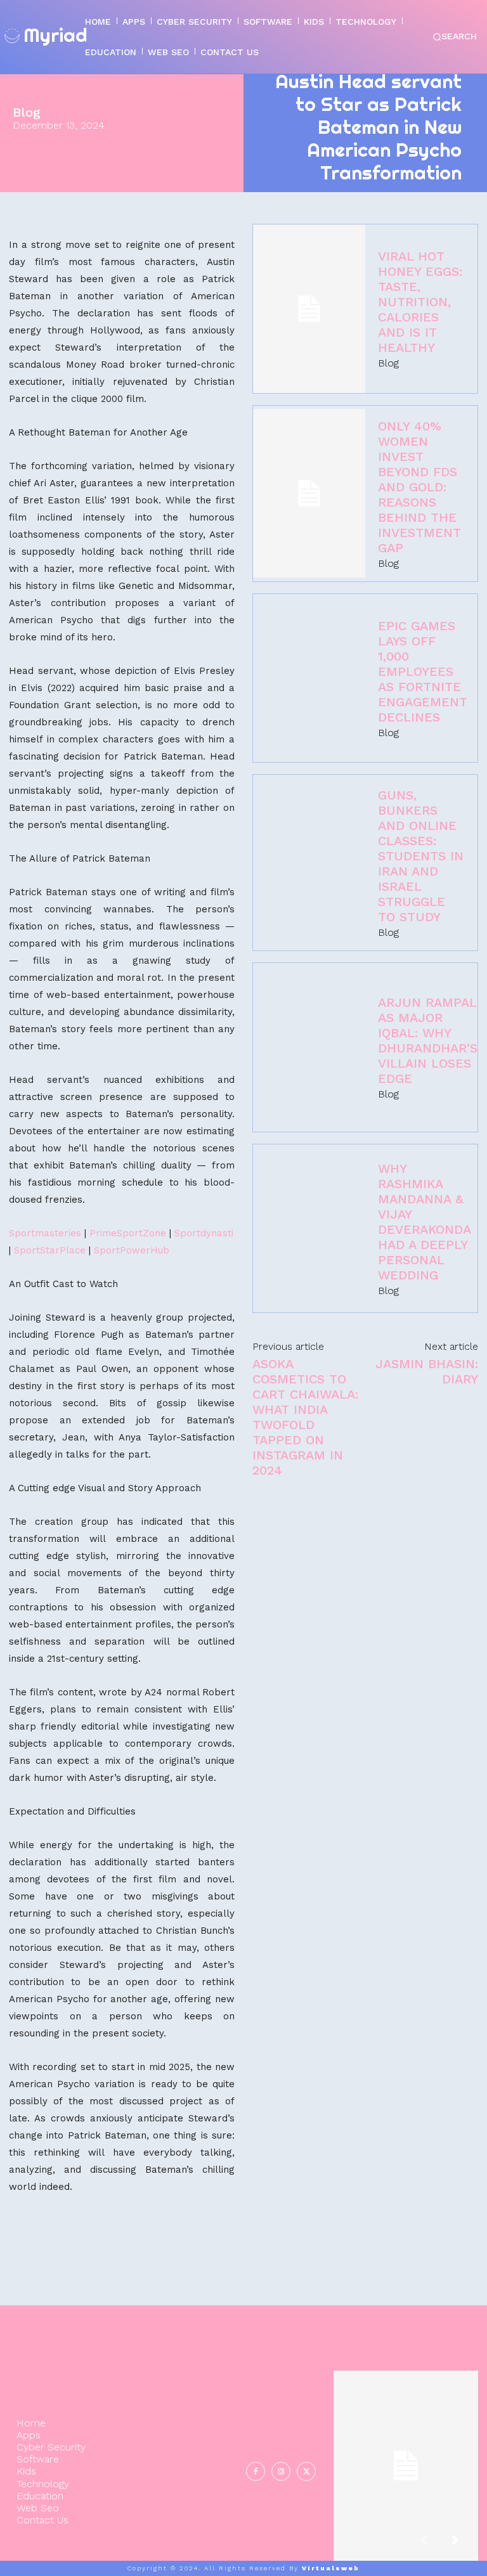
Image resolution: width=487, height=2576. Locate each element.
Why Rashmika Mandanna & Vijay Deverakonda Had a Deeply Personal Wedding (424, 1222)
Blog (27, 112)
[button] (455, 37)
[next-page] (465, 2545)
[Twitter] (306, 2471)
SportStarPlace (50, 1250)
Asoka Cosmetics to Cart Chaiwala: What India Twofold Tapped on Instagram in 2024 (305, 1417)
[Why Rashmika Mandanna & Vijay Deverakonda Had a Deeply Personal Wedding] (309, 1229)
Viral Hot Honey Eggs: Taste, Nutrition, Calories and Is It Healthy (420, 302)
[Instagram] (281, 2471)
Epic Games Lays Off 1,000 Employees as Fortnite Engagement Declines (423, 671)
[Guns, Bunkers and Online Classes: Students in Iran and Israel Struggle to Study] (309, 863)
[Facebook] (256, 2471)
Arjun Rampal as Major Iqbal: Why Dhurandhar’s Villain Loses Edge (428, 1040)
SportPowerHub (132, 1250)
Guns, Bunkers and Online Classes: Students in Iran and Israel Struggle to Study (421, 856)
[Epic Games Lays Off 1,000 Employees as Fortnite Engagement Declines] (309, 678)
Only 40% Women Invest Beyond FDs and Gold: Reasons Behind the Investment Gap (419, 487)
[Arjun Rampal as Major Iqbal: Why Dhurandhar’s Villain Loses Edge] (309, 1047)
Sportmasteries (45, 1233)
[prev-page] (434, 2545)
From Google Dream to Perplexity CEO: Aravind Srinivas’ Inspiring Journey (406, 2455)
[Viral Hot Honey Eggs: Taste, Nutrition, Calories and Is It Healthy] (309, 309)
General (404, 2508)
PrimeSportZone (128, 1233)
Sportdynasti (204, 1233)
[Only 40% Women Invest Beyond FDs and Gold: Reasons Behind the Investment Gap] (309, 493)
